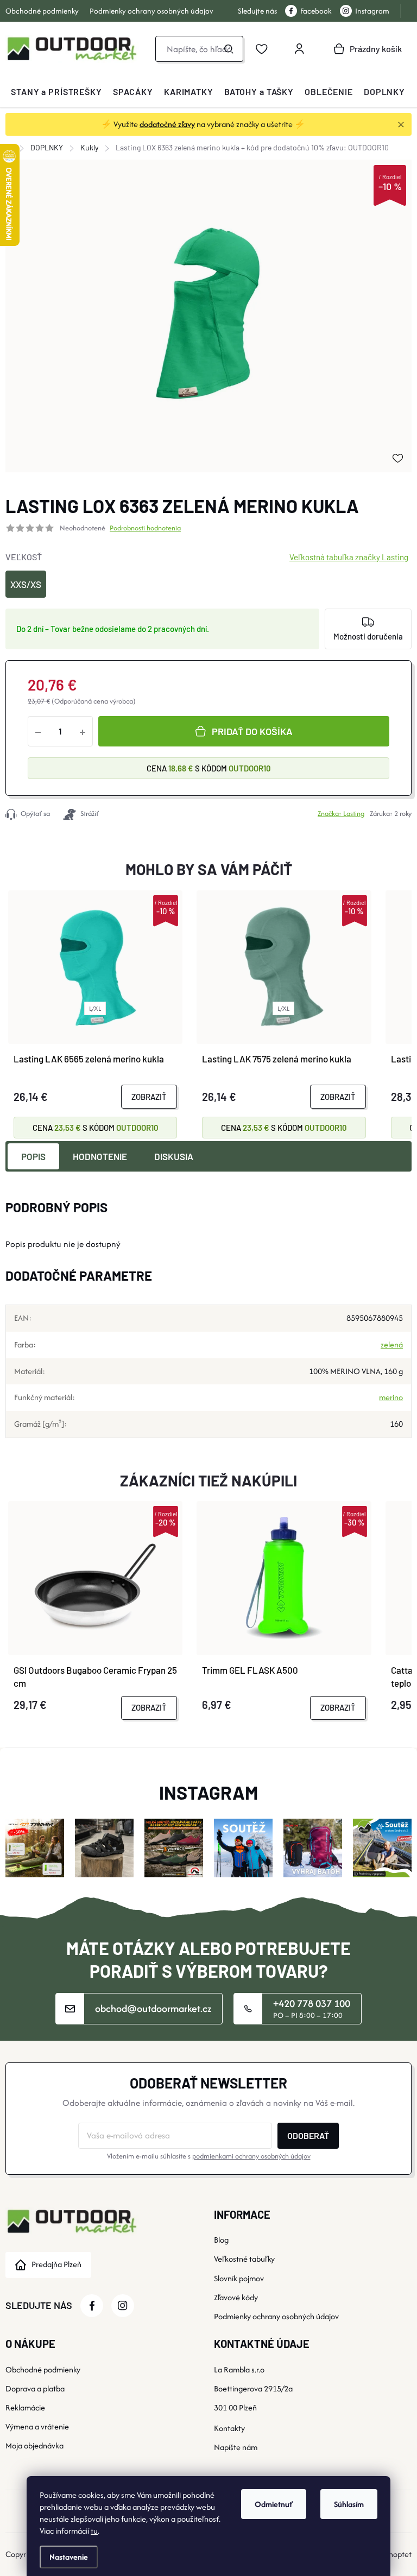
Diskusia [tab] (174, 1156)
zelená (392, 1344)
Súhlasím (349, 2504)
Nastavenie (69, 2557)
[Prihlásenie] (299, 49)
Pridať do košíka (252, 731)
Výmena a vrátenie (37, 2426)
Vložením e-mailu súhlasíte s (209, 2156)
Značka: (341, 814)
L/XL (95, 1008)
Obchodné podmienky (42, 11)
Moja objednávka (34, 2445)
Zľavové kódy (236, 2297)
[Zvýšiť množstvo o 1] (83, 731)
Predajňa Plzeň (56, 2264)
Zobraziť (149, 1097)
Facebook (316, 11)
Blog (221, 2240)
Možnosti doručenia (368, 636)
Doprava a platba (35, 2388)
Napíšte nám (236, 2447)
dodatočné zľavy (167, 124)
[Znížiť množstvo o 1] (38, 731)
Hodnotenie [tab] (100, 1156)
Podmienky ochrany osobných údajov (151, 11)
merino (391, 1397)
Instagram (372, 11)
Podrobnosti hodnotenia (145, 528)
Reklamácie (25, 2407)
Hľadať (229, 49)
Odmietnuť (274, 2504)
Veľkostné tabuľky (244, 2259)
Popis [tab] (33, 1156)
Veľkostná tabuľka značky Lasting (349, 557)
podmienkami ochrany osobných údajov (251, 2156)
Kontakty (229, 2428)
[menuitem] (56, 92)
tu (94, 2531)
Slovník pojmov (239, 2278)
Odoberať (308, 2135)
